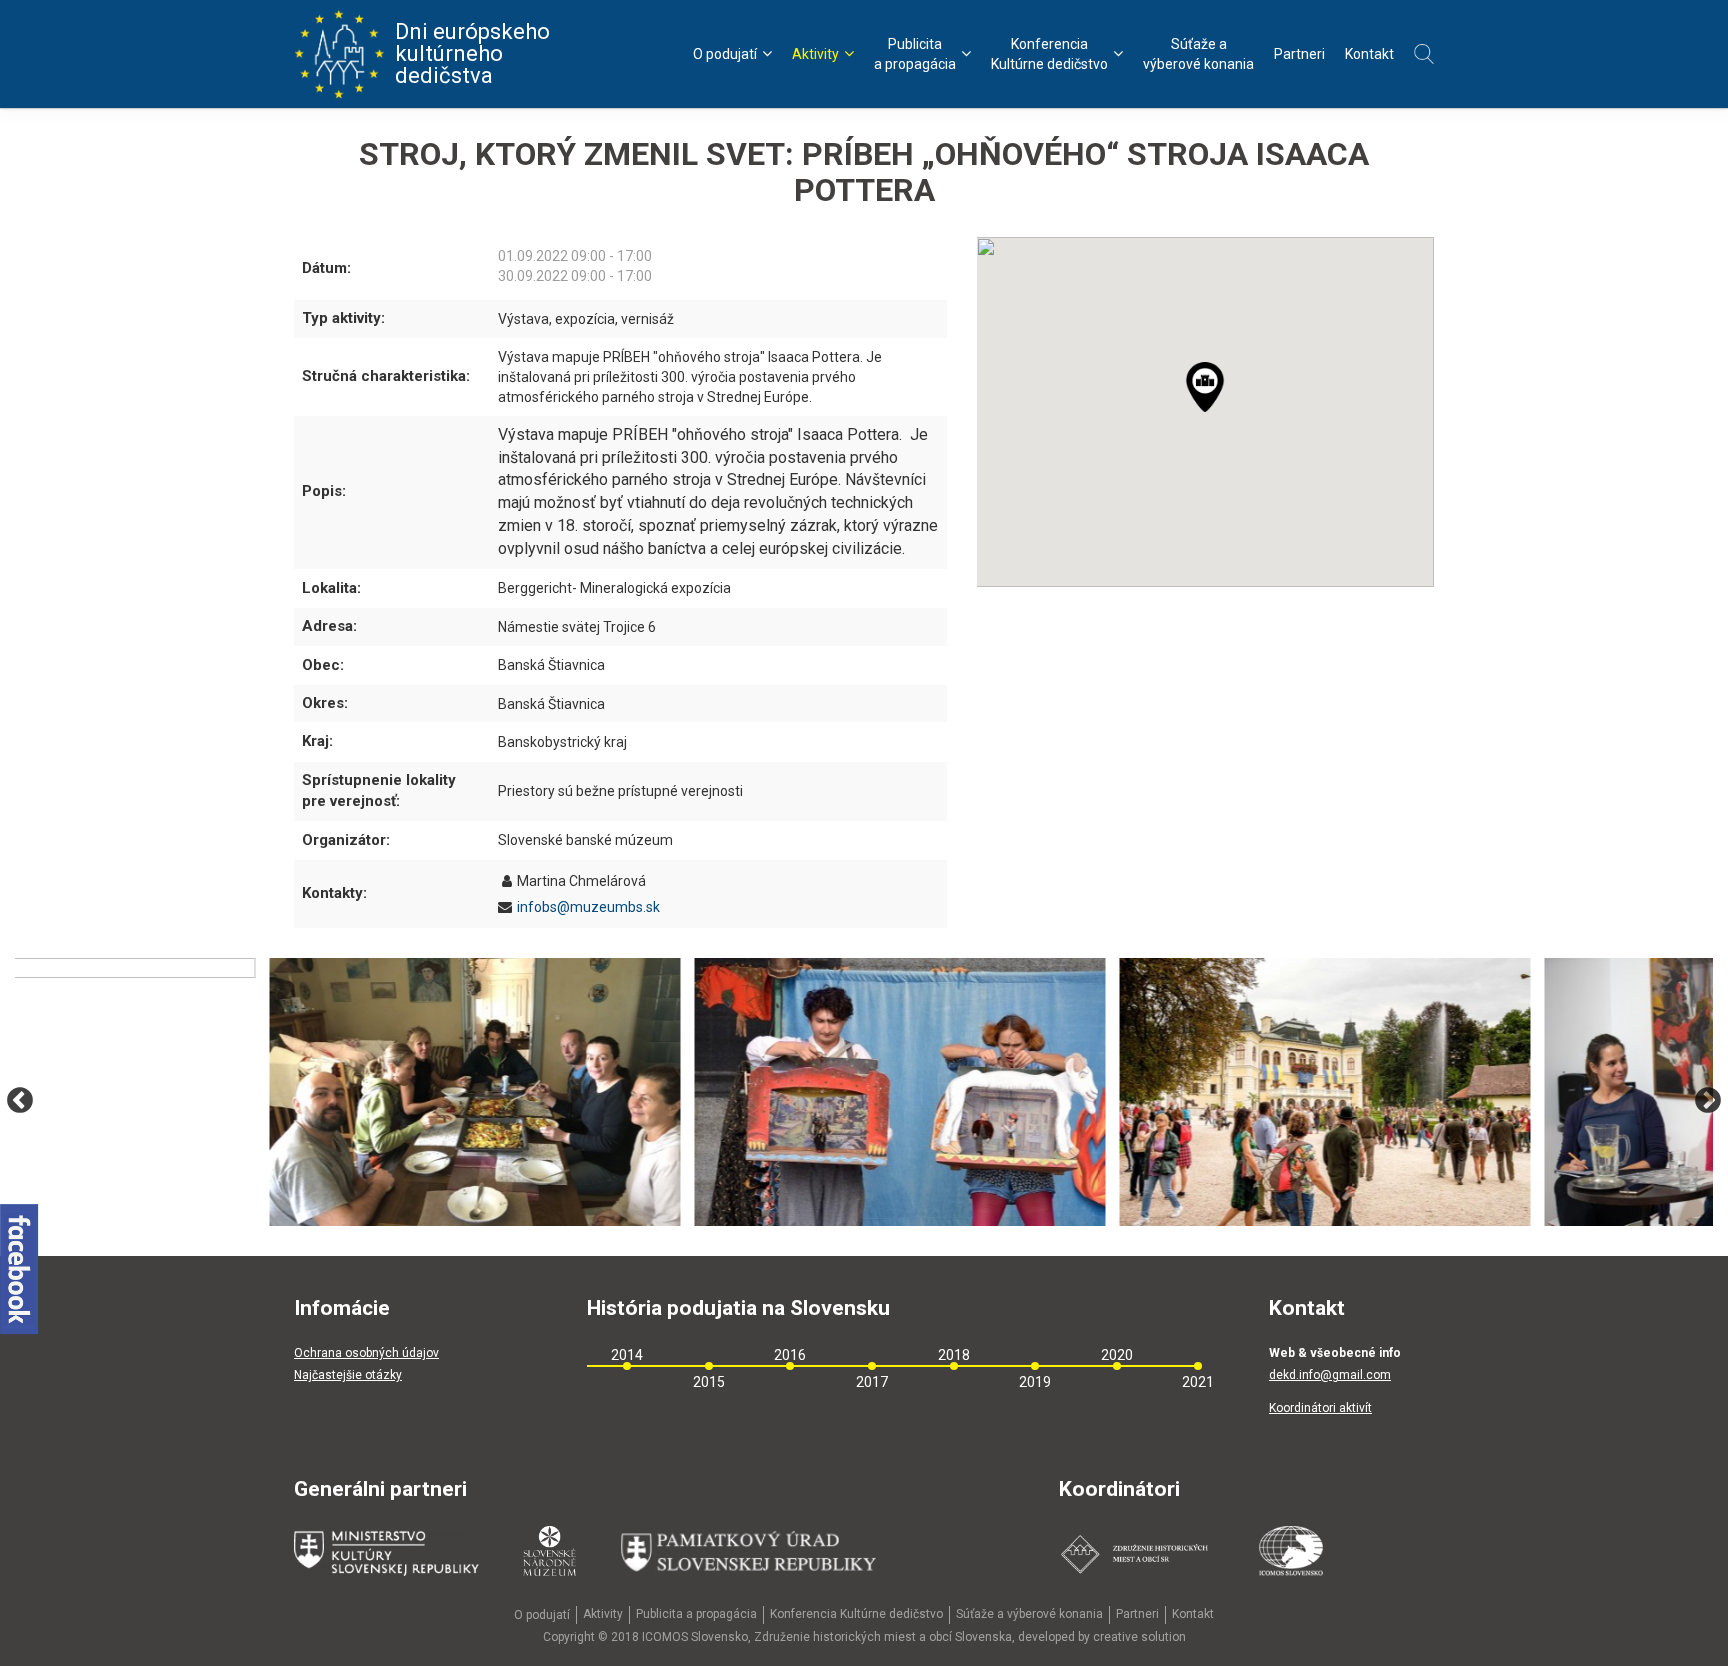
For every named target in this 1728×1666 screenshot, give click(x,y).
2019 (1035, 1382)
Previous (20, 1101)
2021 (1198, 1382)
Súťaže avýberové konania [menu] (1198, 54)
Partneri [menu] (1299, 54)
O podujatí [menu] (725, 54)
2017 (872, 1382)
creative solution (1139, 1637)
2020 (1117, 1355)
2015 (709, 1382)
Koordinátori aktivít (1320, 1408)
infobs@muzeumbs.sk (588, 907)
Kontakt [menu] (1369, 54)
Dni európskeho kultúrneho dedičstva (472, 53)
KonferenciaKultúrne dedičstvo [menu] (1049, 54)
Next (1708, 1101)
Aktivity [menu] (815, 54)
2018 (954, 1355)
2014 (627, 1355)
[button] (1215, 397)
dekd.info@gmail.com (1330, 1375)
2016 (790, 1355)
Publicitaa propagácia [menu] (915, 54)
